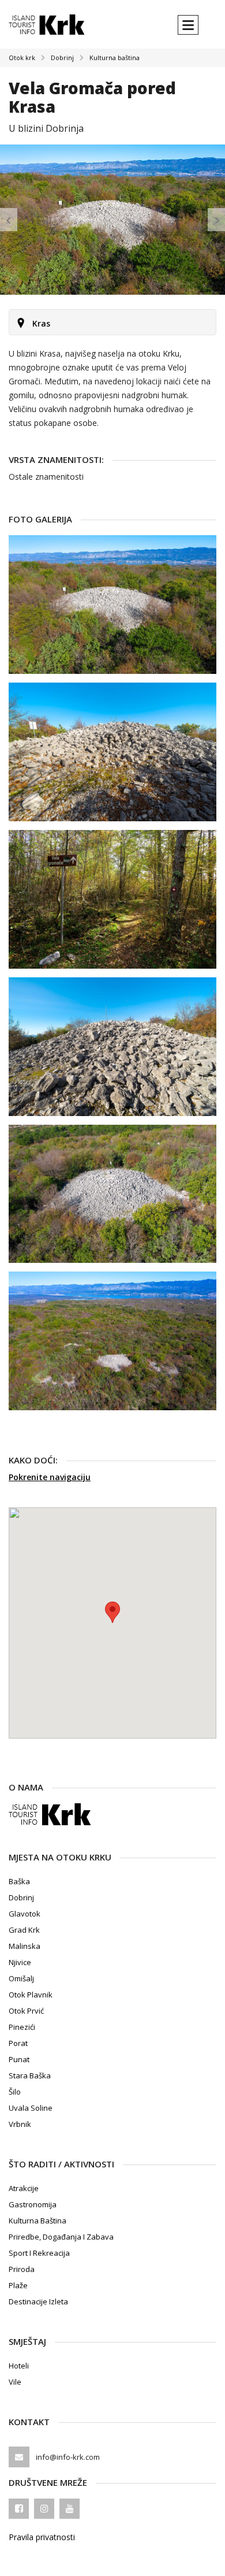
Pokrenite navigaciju (50, 1477)
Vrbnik (20, 2124)
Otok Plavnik (31, 1995)
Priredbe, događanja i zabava (61, 2237)
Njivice (20, 1962)
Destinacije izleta (38, 2301)
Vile (15, 2382)
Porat (18, 2043)
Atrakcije (24, 2188)
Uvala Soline (31, 2108)
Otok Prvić (26, 2011)
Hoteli (19, 2366)
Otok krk (22, 58)
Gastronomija (33, 2204)
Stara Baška (30, 2075)
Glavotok (25, 1914)
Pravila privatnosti (42, 2537)
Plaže (18, 2285)
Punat (19, 2059)
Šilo (15, 2092)
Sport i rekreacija (39, 2253)
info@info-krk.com (68, 2457)
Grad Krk (24, 1930)
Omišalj (21, 1978)
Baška (19, 1881)
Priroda (22, 2269)
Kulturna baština (115, 58)
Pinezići (22, 2027)
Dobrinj (62, 58)
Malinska (25, 1946)
